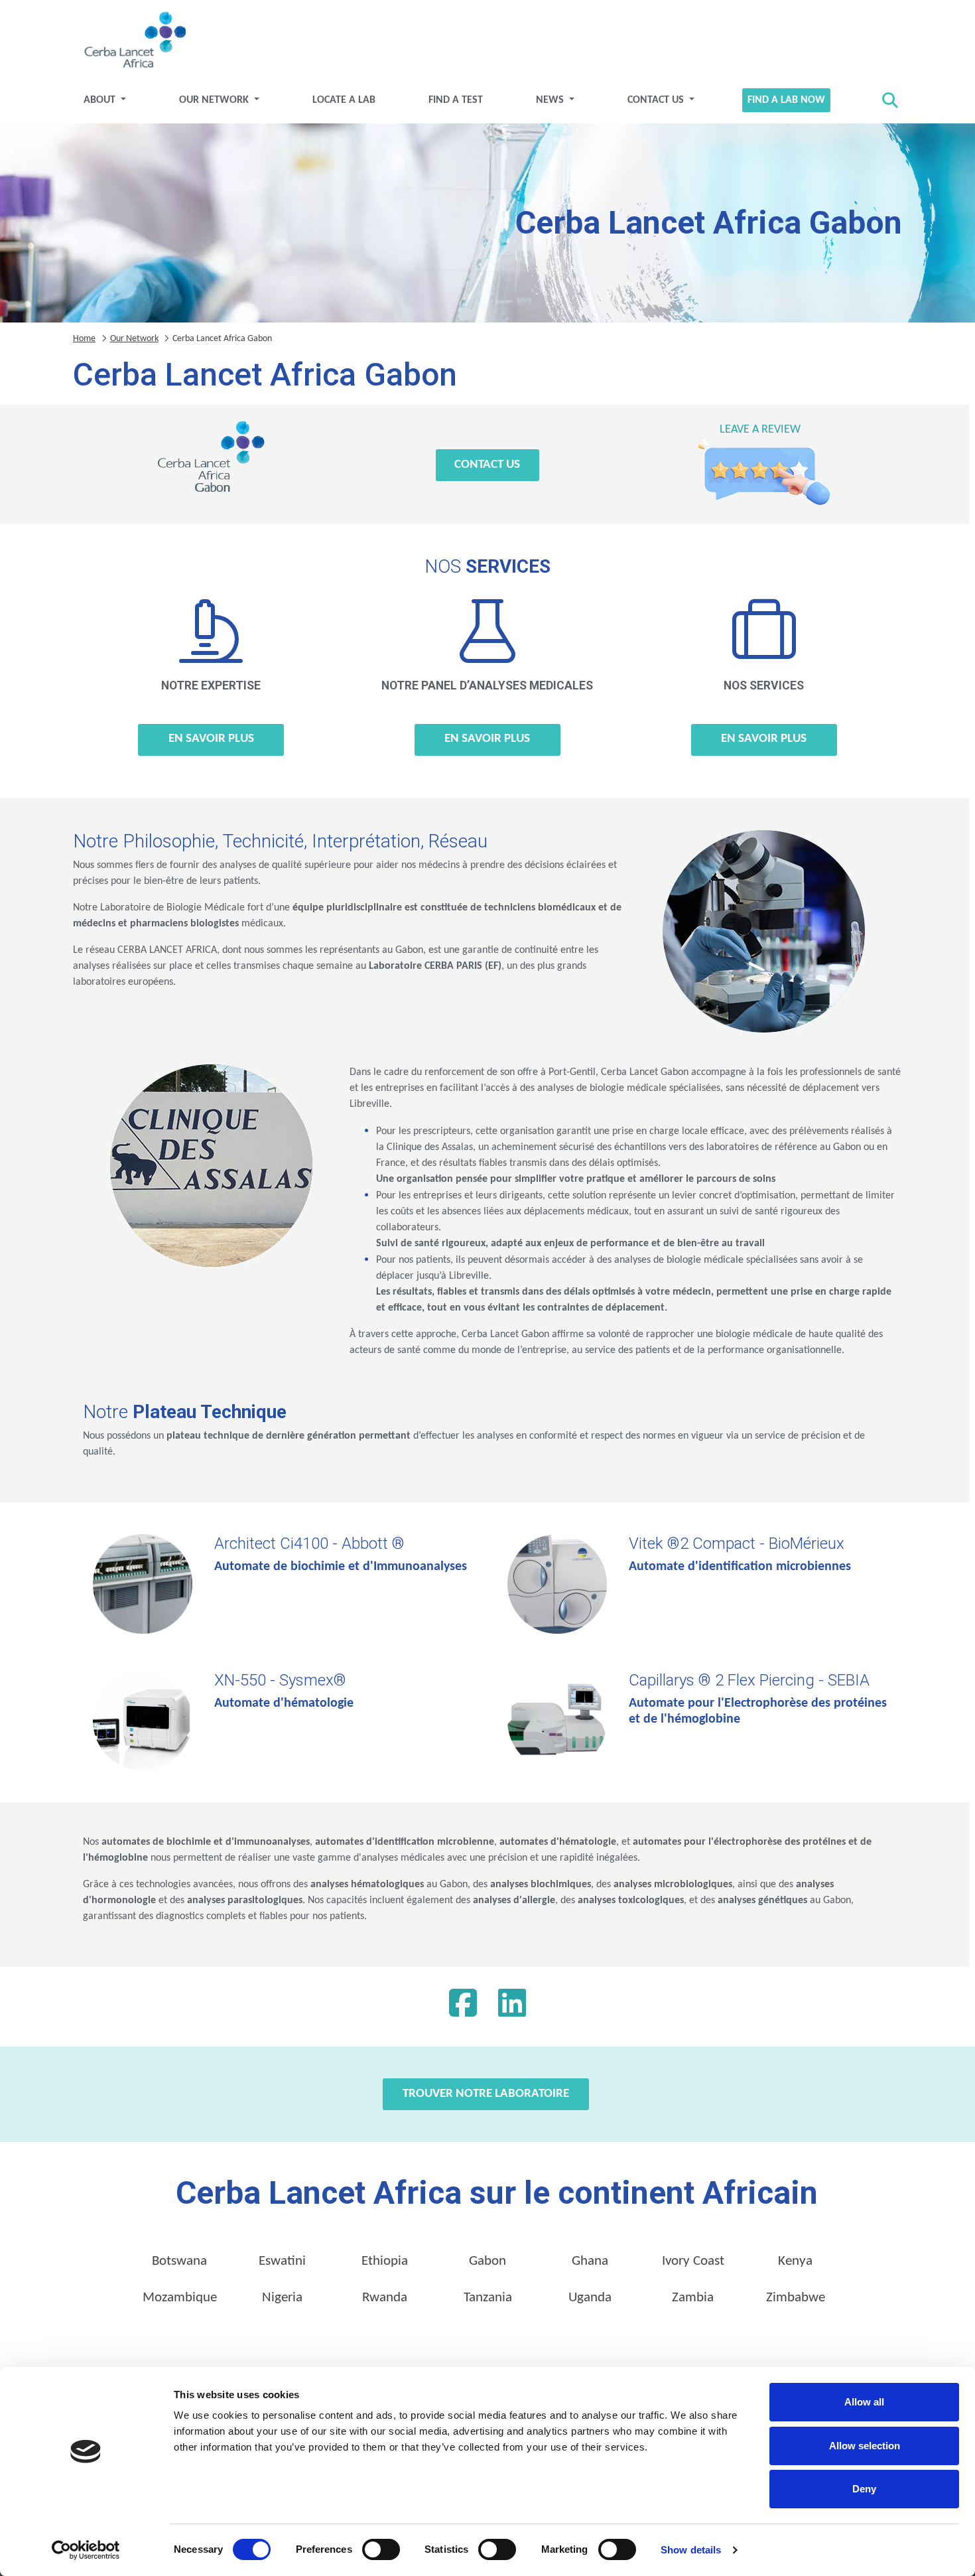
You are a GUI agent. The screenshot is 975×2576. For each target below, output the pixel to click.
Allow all (864, 2402)
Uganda (590, 2298)
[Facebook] (463, 2007)
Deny (864, 2489)
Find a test (456, 100)
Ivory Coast (693, 2261)
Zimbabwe (796, 2298)
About (101, 100)
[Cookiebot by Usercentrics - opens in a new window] (86, 2550)
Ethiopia (385, 2261)
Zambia (693, 2298)
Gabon (487, 2261)
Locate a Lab (344, 100)
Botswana (179, 2261)
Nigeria (282, 2298)
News (551, 100)
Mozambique (180, 2298)
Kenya (795, 2261)
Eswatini (282, 2261)
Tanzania (488, 2298)
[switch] (381, 2549)
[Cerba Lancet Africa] (133, 41)
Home (84, 339)
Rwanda (385, 2298)
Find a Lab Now (786, 100)
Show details (691, 2550)
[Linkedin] (512, 2007)
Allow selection (865, 2446)
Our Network (215, 100)
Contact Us (657, 100)
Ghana (590, 2261)
